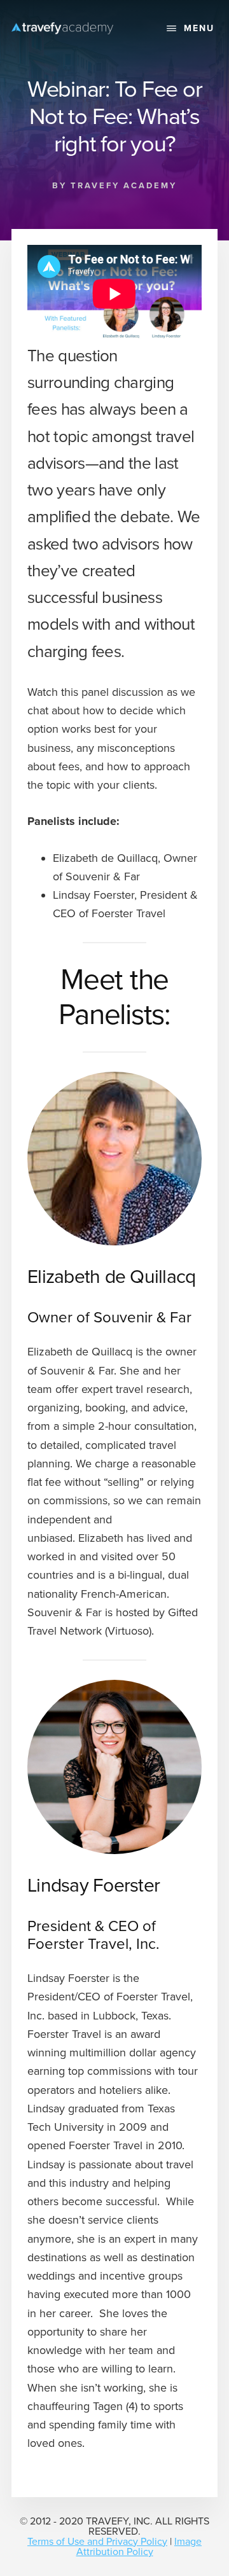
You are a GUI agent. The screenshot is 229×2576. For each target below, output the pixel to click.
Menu (199, 28)
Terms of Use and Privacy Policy (97, 2542)
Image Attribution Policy (139, 2547)
